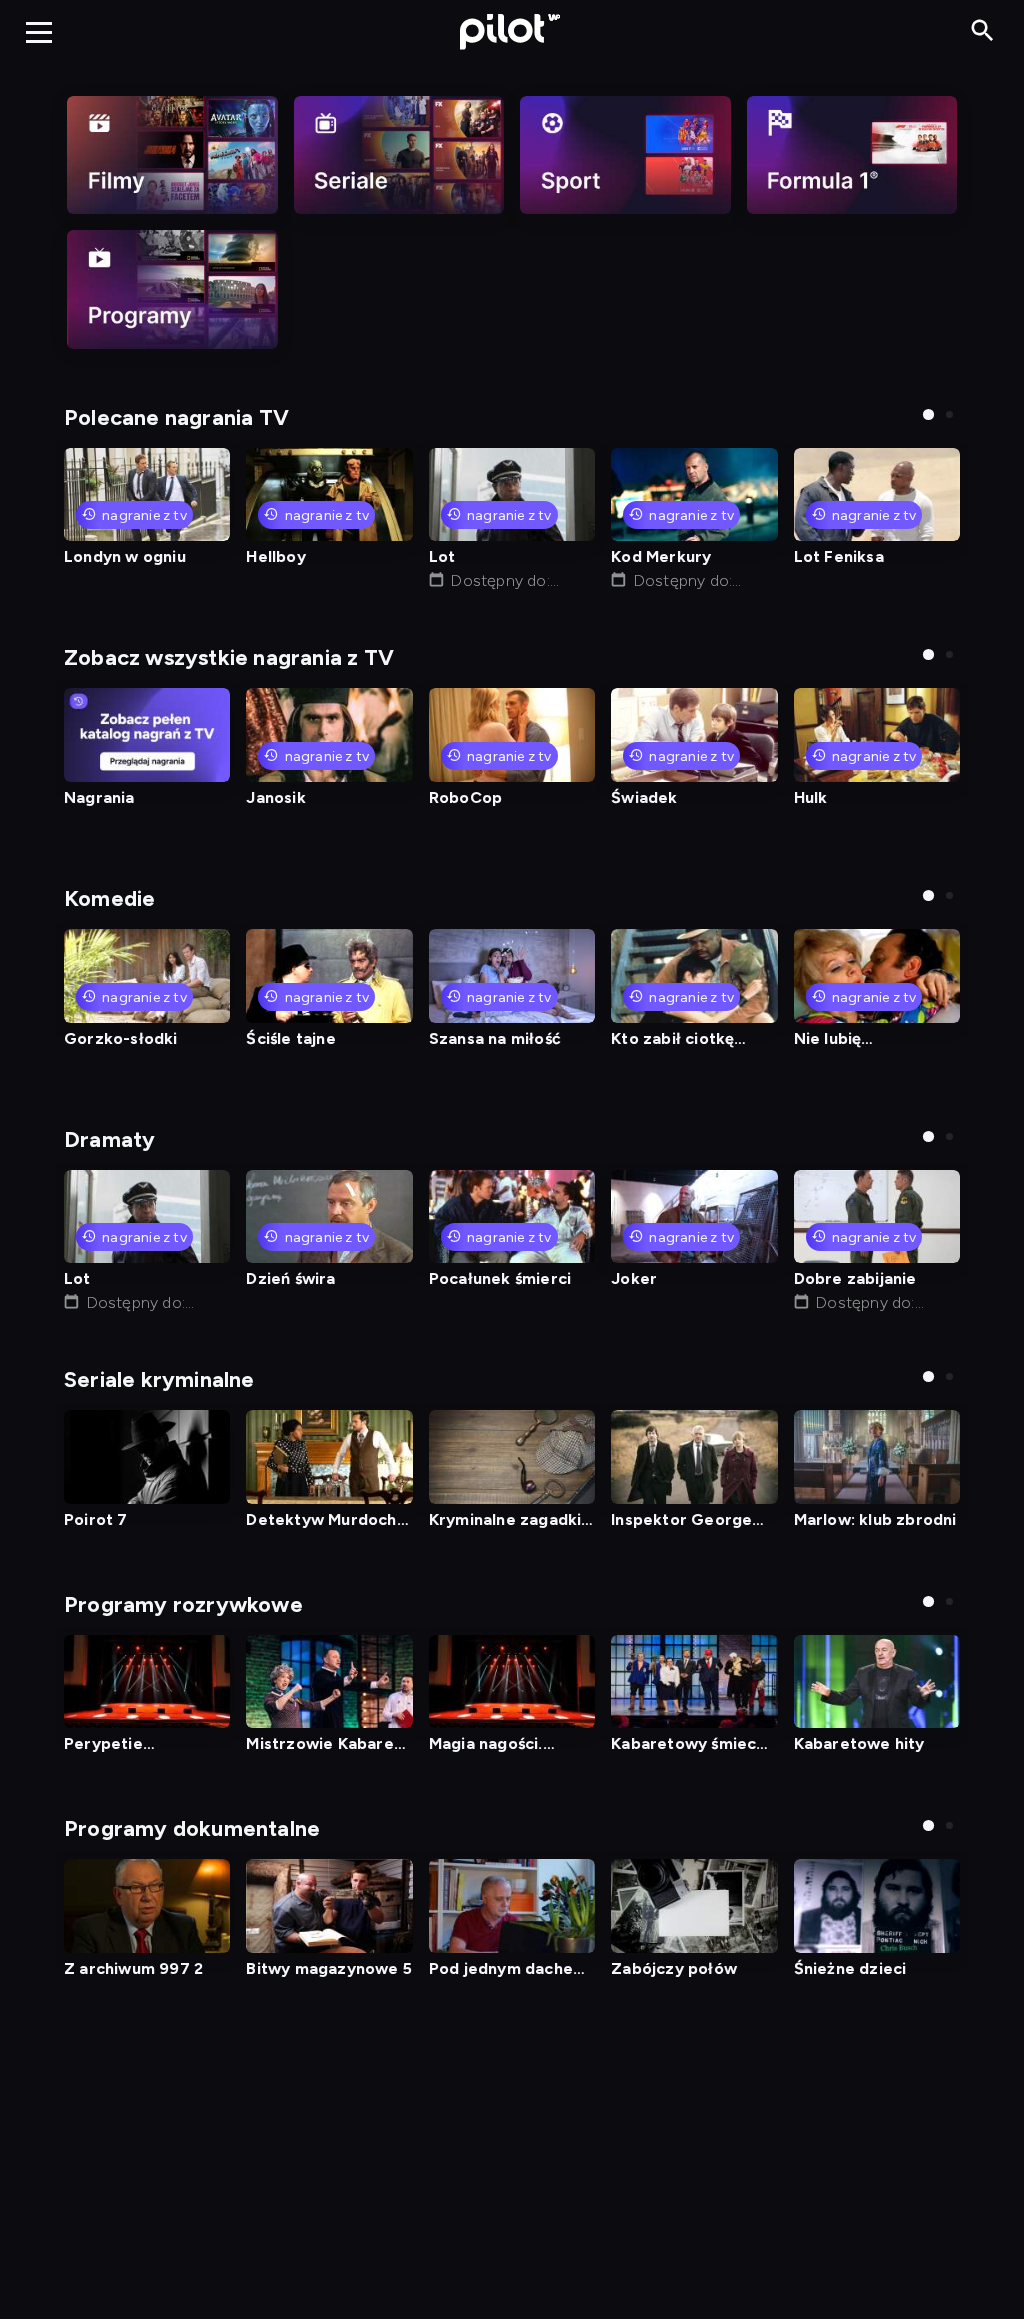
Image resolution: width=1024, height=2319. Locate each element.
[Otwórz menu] (39, 32)
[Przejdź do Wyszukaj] (982, 31)
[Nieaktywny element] (172, 155)
